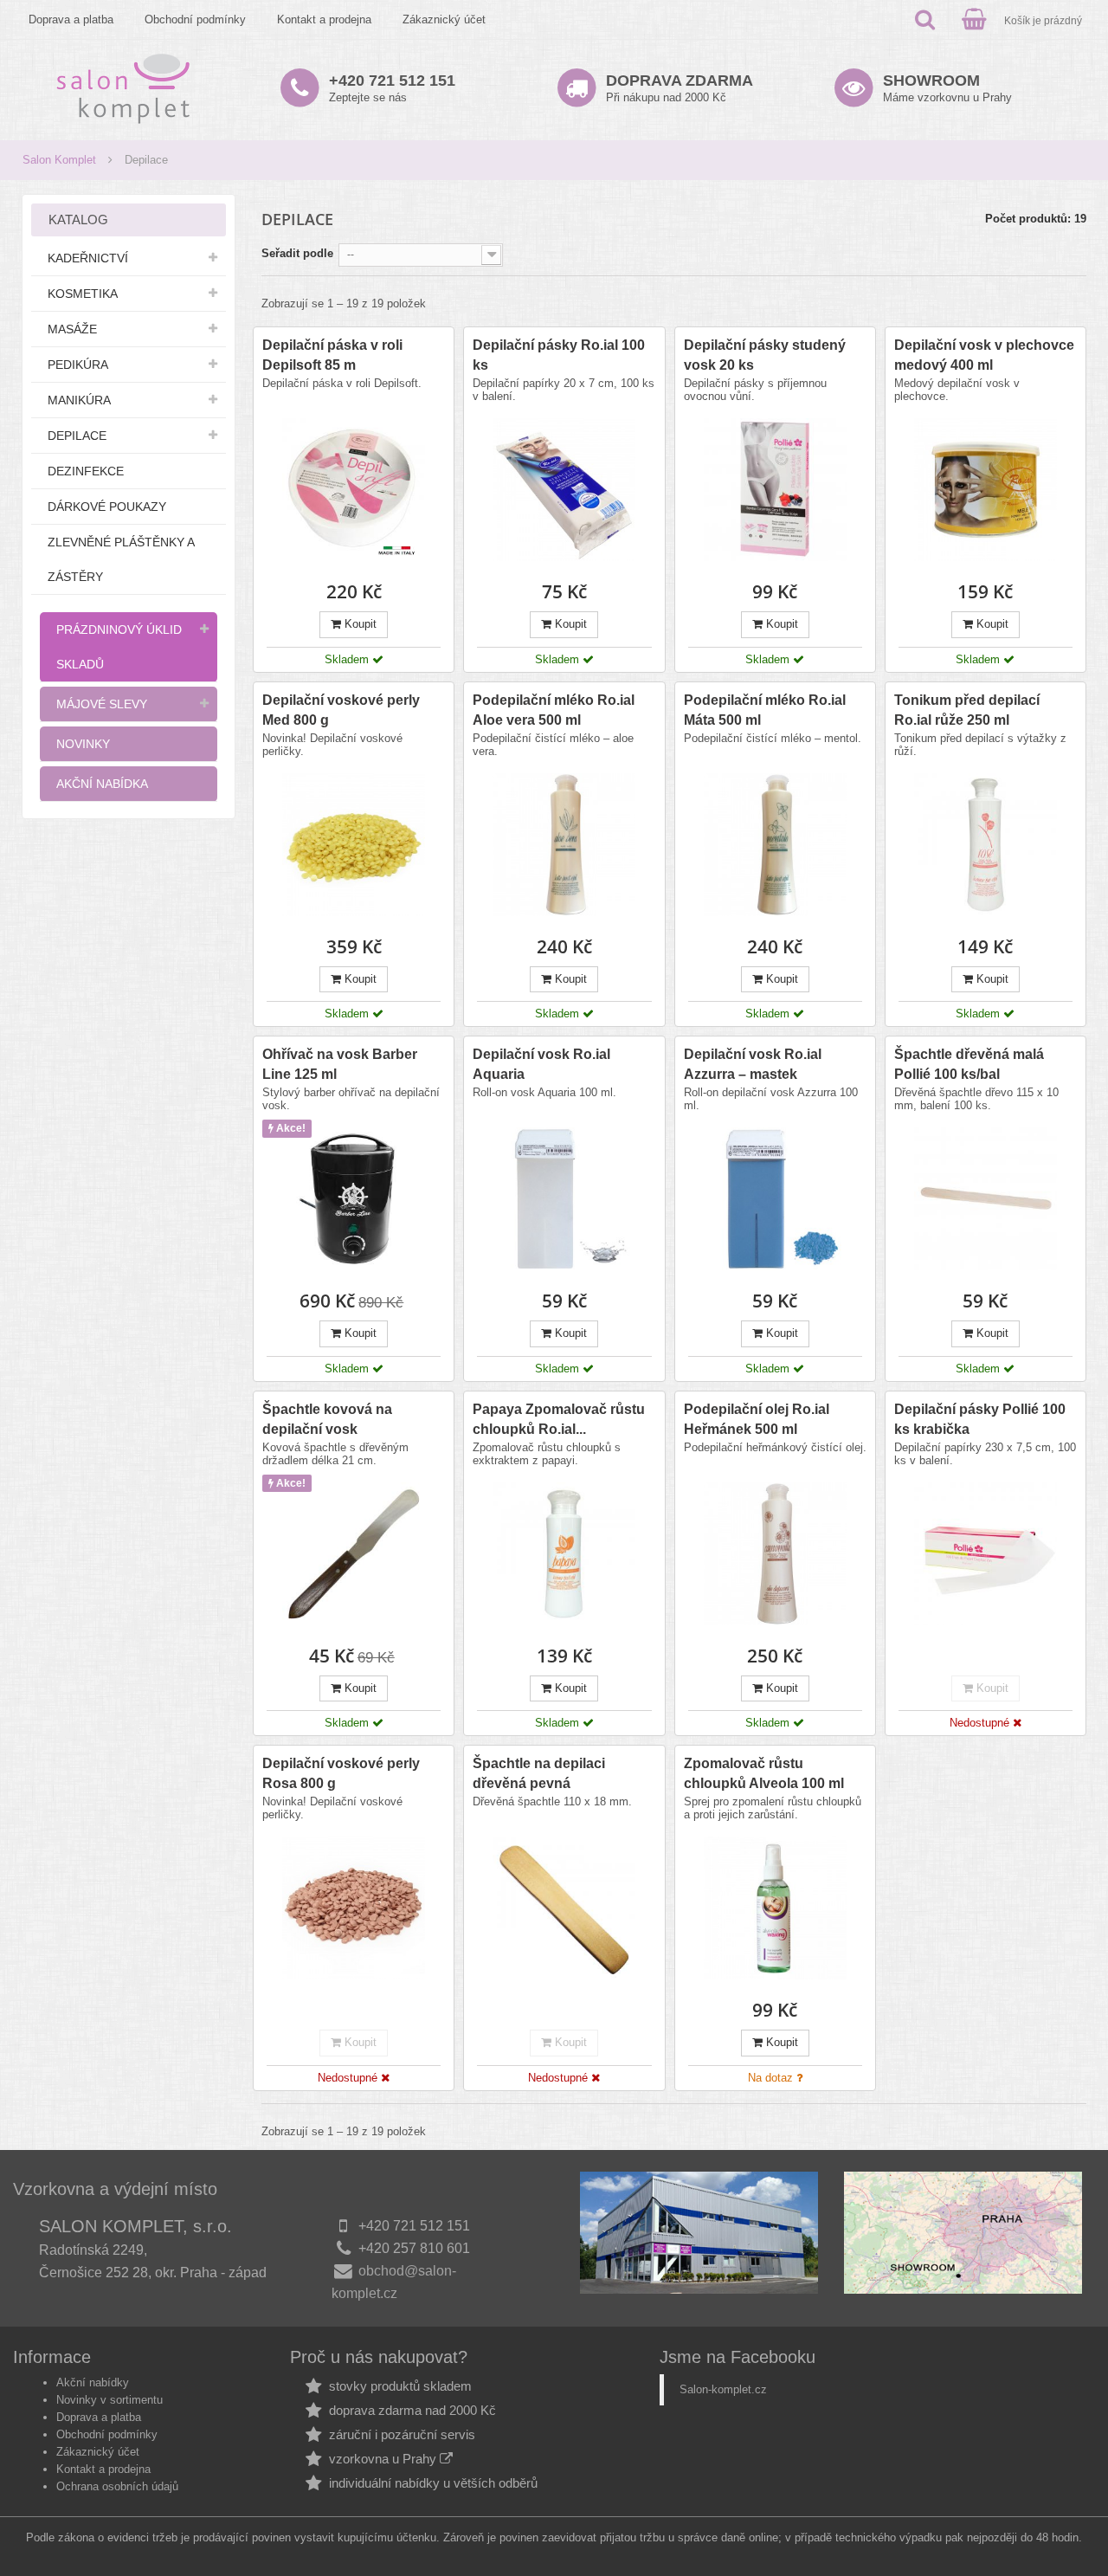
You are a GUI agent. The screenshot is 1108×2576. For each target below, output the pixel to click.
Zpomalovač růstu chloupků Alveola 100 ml (764, 1773)
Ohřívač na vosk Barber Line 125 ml (340, 1064)
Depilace (77, 436)
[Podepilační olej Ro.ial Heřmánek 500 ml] (775, 1554)
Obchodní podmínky (195, 19)
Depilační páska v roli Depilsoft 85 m (332, 355)
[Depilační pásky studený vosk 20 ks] (775, 490)
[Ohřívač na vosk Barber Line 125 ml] (354, 1199)
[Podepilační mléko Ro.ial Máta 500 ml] (775, 845)
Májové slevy (102, 704)
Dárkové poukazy (107, 507)
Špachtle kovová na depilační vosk (327, 1419)
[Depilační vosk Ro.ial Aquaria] (564, 1199)
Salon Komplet (59, 160)
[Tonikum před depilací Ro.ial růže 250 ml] (986, 845)
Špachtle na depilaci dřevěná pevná (539, 1773)
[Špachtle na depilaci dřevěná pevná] (564, 1908)
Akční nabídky (93, 2382)
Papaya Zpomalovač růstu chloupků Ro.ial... (559, 1419)
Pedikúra (78, 365)
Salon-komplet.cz (723, 2389)
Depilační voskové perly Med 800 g (341, 710)
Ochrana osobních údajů (117, 2486)
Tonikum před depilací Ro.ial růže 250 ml (967, 710)
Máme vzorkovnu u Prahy (947, 88)
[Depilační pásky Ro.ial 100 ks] (564, 490)
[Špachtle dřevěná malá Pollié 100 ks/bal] (986, 1199)
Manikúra (79, 400)
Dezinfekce (86, 471)
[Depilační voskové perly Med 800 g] (354, 845)
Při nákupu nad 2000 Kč (680, 88)
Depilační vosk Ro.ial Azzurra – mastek (753, 1064)
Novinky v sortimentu (110, 2400)
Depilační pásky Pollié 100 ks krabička (980, 1419)
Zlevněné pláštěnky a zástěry (121, 559)
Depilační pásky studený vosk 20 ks (765, 355)
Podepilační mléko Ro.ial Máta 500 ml (765, 710)
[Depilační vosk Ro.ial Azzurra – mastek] (775, 1199)
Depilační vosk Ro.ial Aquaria (541, 1064)
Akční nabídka (102, 784)
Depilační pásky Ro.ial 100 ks (559, 355)
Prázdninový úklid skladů (119, 647)
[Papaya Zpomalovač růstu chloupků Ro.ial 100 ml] (564, 1554)
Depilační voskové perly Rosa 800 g (341, 1773)
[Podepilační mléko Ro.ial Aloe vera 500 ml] (564, 845)
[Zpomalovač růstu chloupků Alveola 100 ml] (775, 1908)
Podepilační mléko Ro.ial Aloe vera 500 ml (554, 710)
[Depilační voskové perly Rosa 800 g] (354, 1908)
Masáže (72, 329)
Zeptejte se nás (392, 88)
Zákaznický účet (444, 19)
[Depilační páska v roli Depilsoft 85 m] (354, 490)
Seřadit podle (297, 253)
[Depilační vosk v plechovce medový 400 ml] (986, 490)
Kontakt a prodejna (324, 19)
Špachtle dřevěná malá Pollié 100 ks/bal (969, 1064)
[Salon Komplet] (123, 88)
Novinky (83, 744)
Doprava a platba (71, 19)
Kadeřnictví (88, 258)
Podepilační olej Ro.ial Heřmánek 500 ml (757, 1419)
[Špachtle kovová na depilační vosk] (354, 1554)
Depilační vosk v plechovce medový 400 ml (984, 355)
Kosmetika (83, 294)
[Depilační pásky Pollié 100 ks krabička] (986, 1554)
